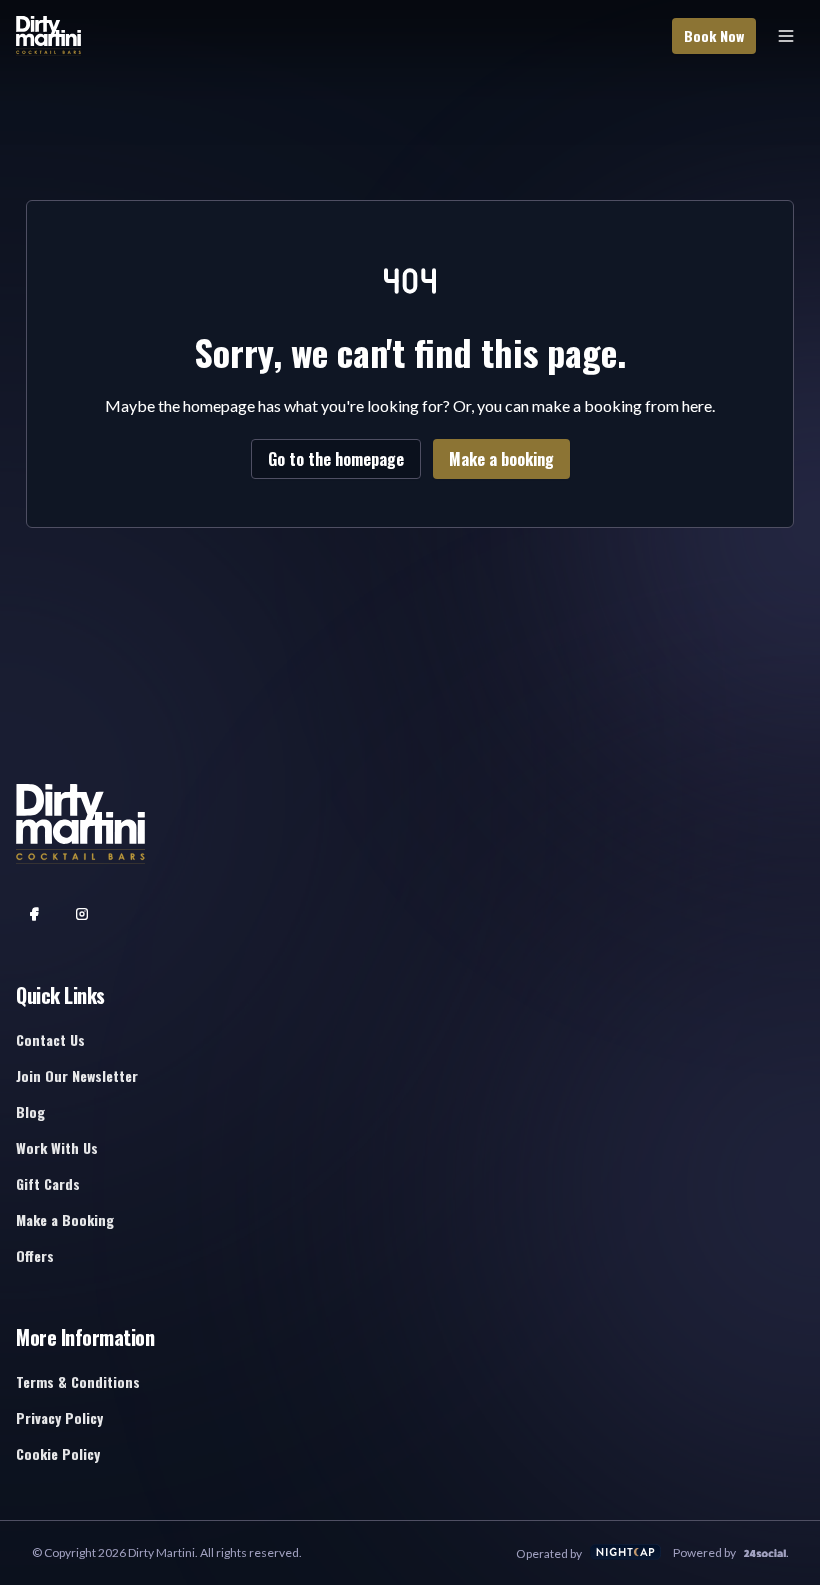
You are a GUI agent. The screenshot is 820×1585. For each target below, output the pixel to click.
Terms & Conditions (78, 1381)
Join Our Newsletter (77, 1075)
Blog (30, 1111)
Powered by (704, 1552)
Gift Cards (48, 1183)
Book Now (714, 35)
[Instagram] (82, 914)
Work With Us (57, 1147)
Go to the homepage (336, 459)
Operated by (549, 1553)
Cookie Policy (58, 1453)
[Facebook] (34, 914)
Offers (35, 1255)
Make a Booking (65, 1219)
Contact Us (50, 1039)
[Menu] (786, 36)
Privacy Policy (59, 1417)
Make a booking (501, 459)
